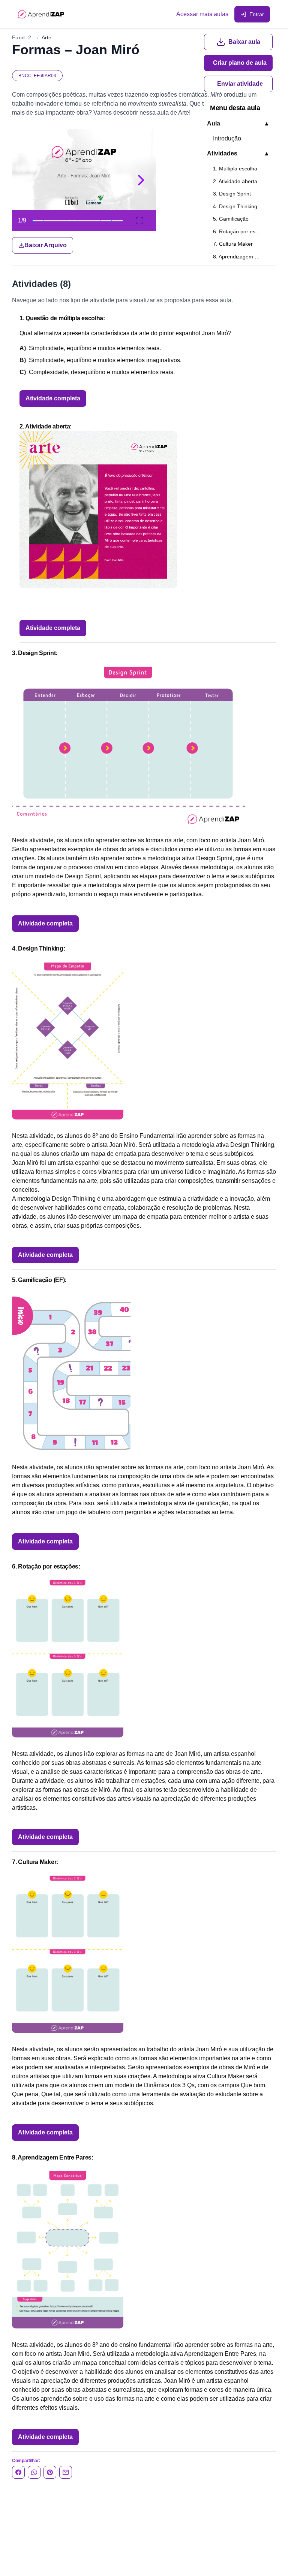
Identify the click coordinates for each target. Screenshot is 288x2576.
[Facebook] (18, 2472)
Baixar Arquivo (46, 245)
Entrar (257, 14)
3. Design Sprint (232, 194)
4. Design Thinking (235, 206)
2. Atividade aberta (235, 181)
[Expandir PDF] (139, 221)
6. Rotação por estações (241, 231)
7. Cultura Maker (233, 244)
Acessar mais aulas (202, 14)
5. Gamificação (231, 219)
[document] (144, 191)
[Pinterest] (50, 2472)
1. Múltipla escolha (235, 169)
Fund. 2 (22, 37)
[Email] (66, 2472)
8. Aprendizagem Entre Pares (241, 257)
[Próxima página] (141, 180)
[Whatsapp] (34, 2472)
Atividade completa (53, 398)
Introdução (227, 138)
